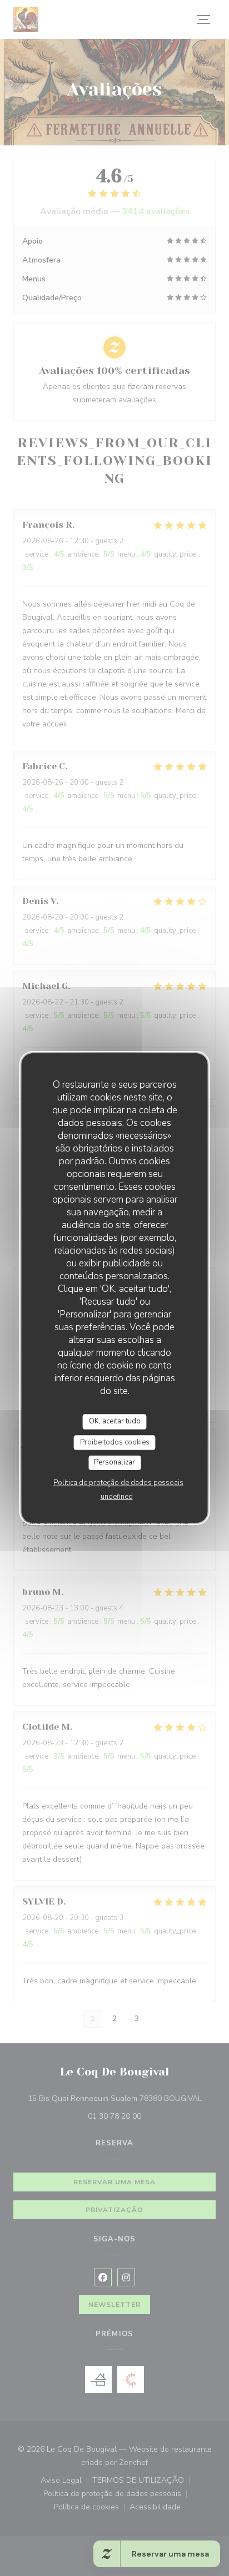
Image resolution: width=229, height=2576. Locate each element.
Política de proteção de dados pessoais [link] (118, 1483)
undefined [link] (117, 1497)
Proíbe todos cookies (115, 1442)
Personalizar (114, 1462)
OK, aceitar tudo (115, 1421)
